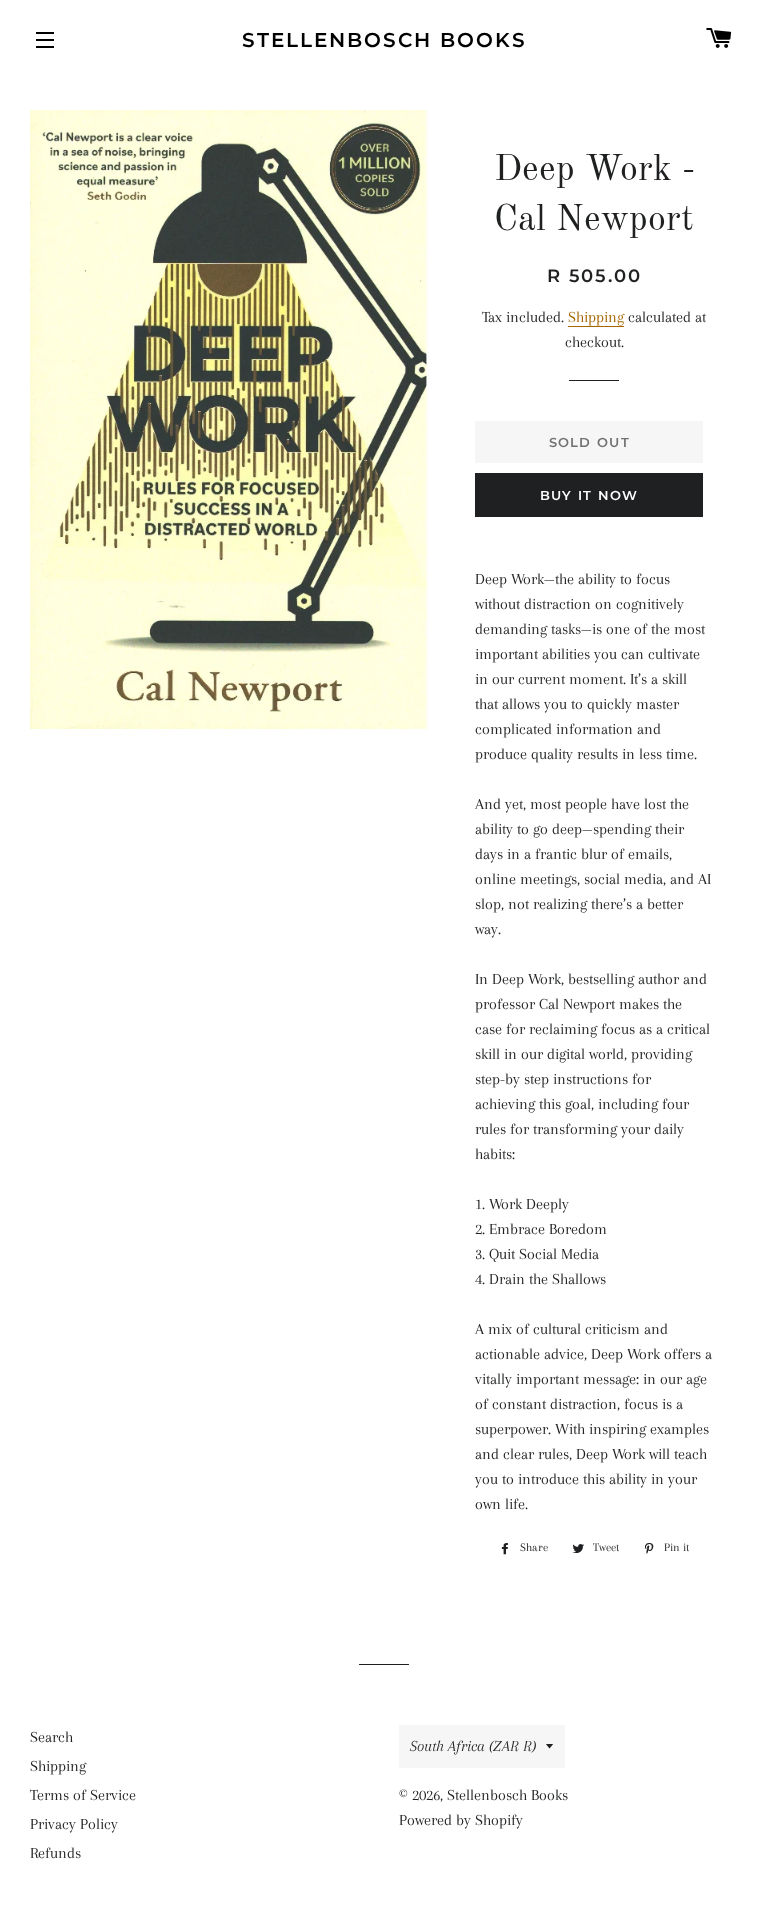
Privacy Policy (74, 1824)
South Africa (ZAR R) (473, 1746)
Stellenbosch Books (384, 40)
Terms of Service (83, 1795)
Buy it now (589, 495)
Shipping (596, 317)
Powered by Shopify (461, 1820)
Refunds (55, 1853)
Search (51, 1737)
